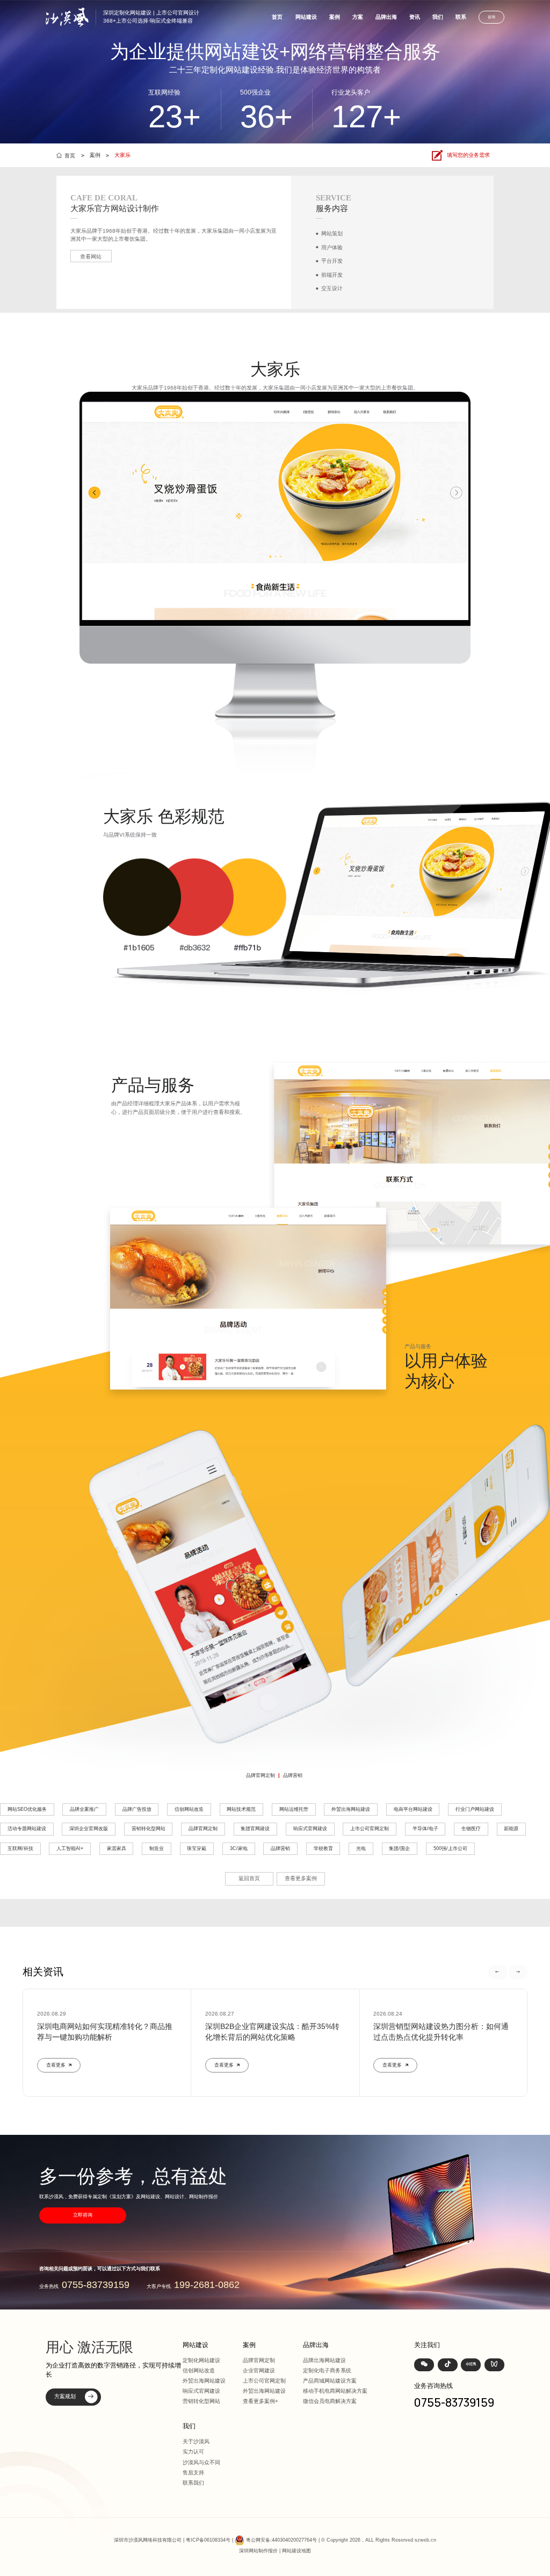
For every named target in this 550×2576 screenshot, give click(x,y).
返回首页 (249, 1878)
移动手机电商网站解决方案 (335, 2391)
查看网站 (91, 257)
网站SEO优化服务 (27, 1809)
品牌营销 (293, 1775)
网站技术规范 (241, 1809)
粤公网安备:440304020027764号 (281, 2540)
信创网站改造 (189, 1809)
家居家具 (117, 1848)
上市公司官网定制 (370, 1829)
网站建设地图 (296, 2551)
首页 (277, 17)
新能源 (511, 1829)
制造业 (157, 1848)
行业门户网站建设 (475, 1809)
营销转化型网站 (149, 1829)
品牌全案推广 (84, 1809)
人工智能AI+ (70, 1848)
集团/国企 (399, 1848)
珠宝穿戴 (197, 1848)
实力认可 (193, 2452)
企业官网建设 (259, 2370)
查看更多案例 (301, 1878)
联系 (461, 17)
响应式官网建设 (310, 1829)
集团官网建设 (255, 1829)
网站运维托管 (294, 1809)
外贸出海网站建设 (351, 1809)
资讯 (415, 17)
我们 (438, 17)
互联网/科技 (20, 1848)
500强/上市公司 (450, 1848)
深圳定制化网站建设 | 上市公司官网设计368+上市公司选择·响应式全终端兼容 (151, 17)
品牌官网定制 (260, 1775)
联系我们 (193, 2483)
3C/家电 (239, 1848)
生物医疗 (471, 1829)
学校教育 (323, 1848)
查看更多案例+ (260, 2401)
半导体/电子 (425, 1829)
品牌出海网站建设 (324, 2360)
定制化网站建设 (201, 2360)
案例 (335, 17)
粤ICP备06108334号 (208, 2540)
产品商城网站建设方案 (330, 2381)
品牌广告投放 (137, 1809)
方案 (358, 17)
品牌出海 (386, 17)
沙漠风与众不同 (201, 2462)
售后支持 (193, 2473)
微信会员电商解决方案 (330, 2401)
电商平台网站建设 (413, 1809)
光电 (361, 1848)
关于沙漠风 (196, 2441)
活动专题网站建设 (27, 1829)
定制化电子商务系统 (327, 2370)
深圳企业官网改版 (89, 1829)
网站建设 (306, 17)
